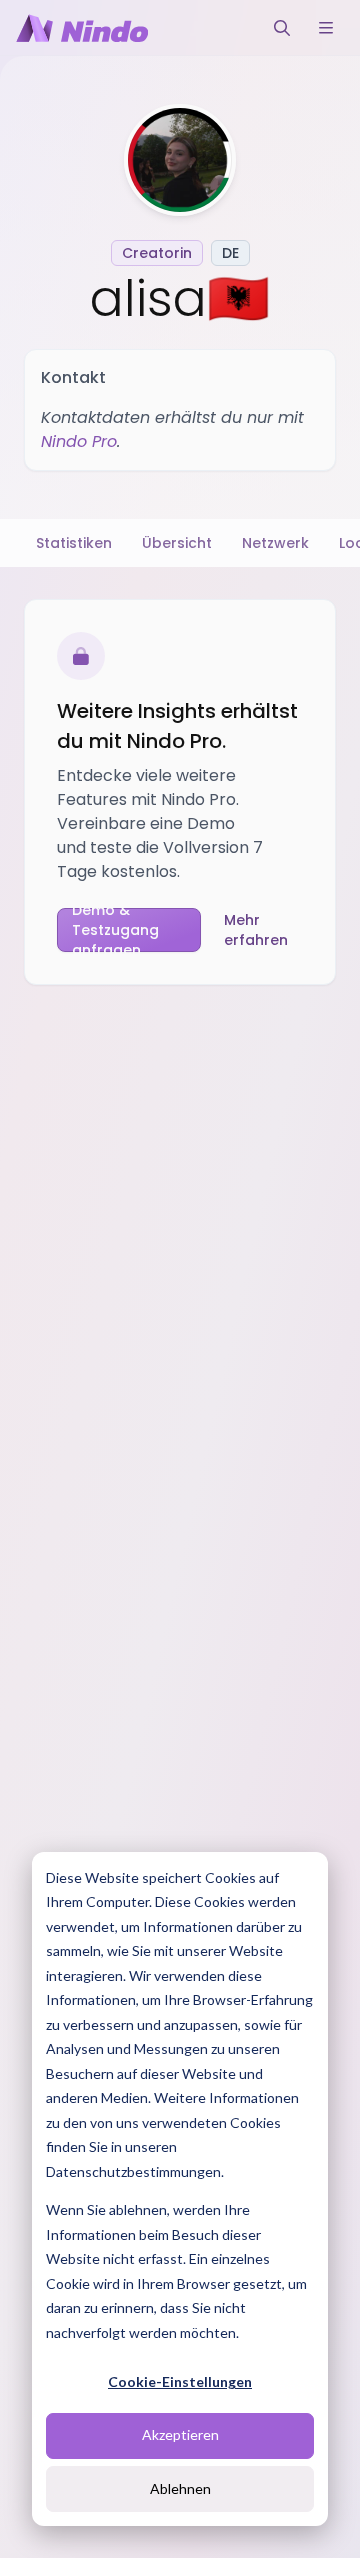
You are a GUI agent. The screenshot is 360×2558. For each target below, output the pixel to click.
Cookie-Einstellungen (180, 2381)
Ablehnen (180, 2488)
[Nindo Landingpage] (82, 28)
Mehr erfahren (256, 930)
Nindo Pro (79, 441)
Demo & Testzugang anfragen (115, 930)
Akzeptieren (180, 2434)
